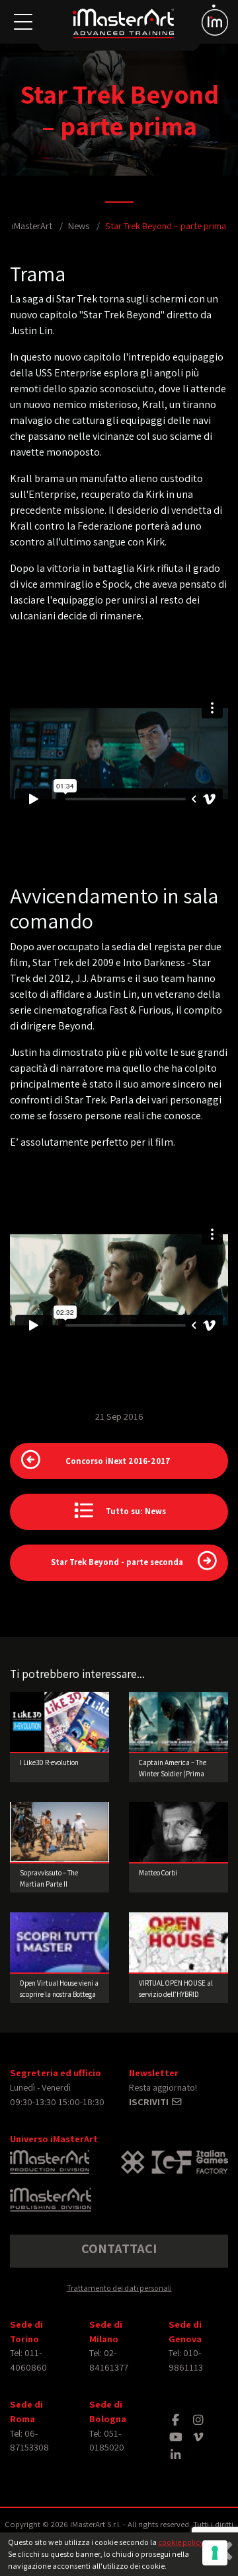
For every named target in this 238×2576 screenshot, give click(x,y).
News (79, 226)
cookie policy (181, 2542)
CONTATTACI (119, 2248)
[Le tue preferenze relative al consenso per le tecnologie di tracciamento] (215, 2553)
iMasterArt (32, 226)
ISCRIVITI (150, 2102)
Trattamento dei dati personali (119, 2288)
